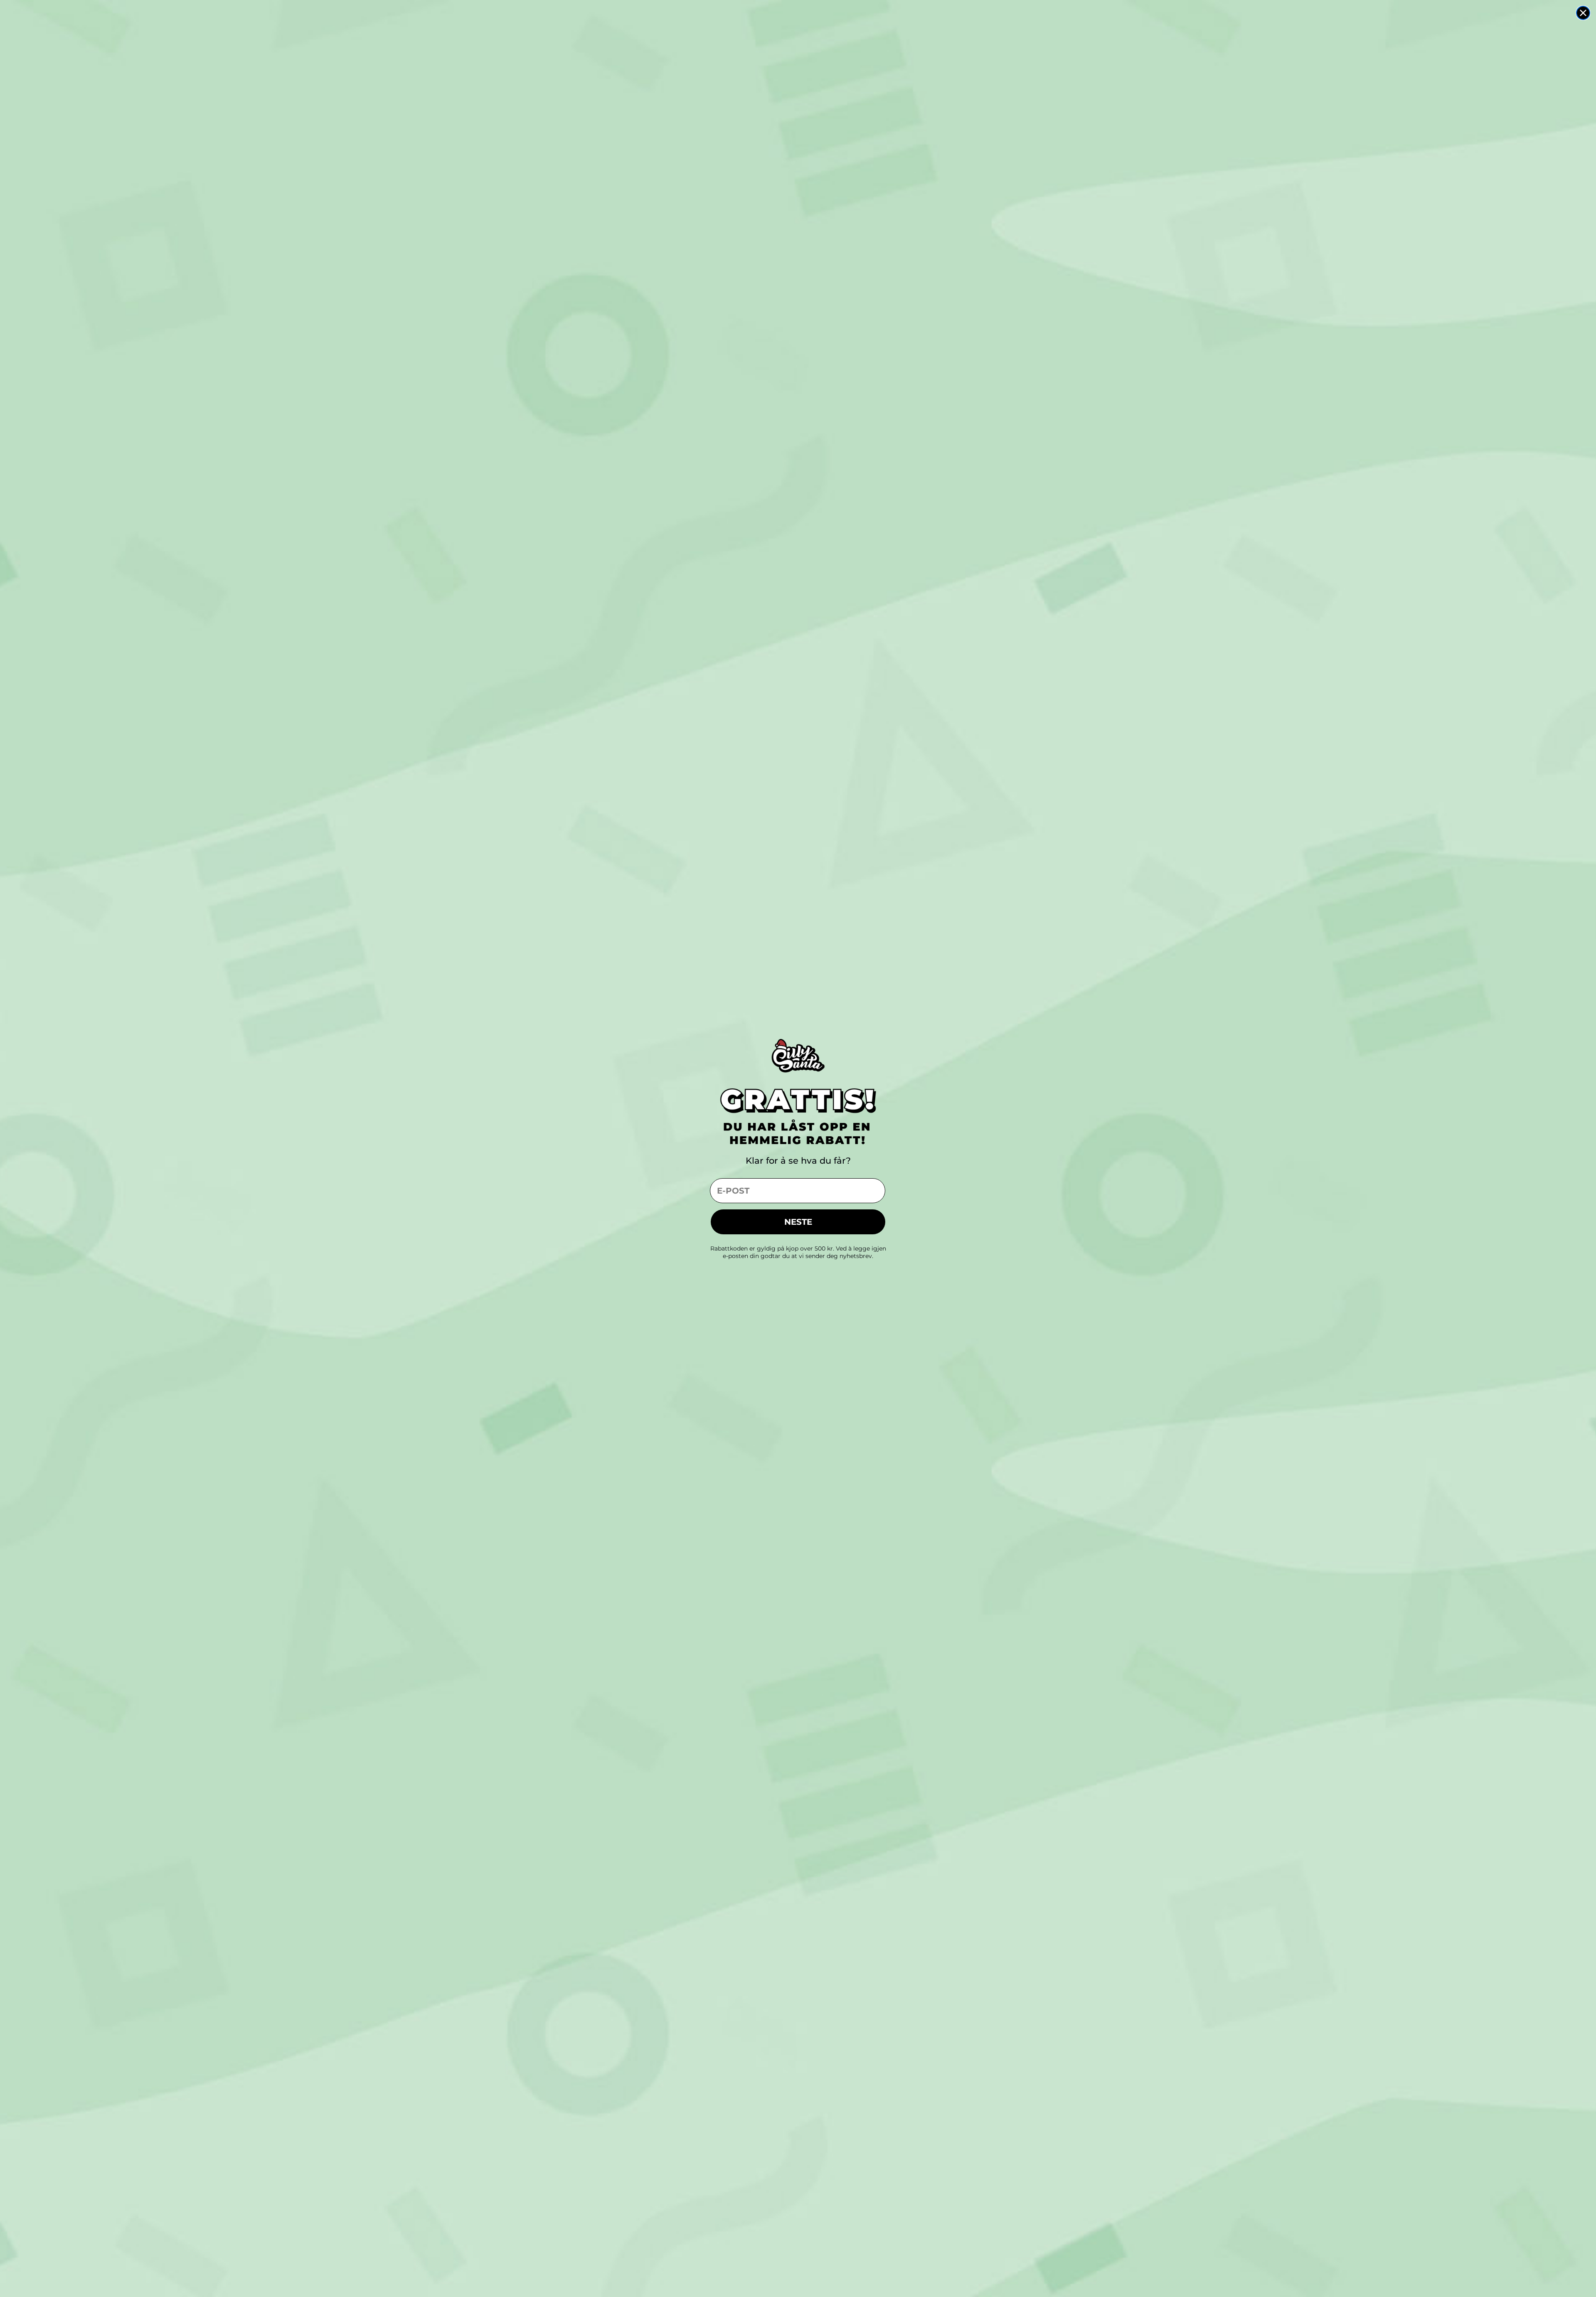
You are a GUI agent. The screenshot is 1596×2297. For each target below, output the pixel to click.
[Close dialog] (1583, 13)
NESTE (798, 1222)
